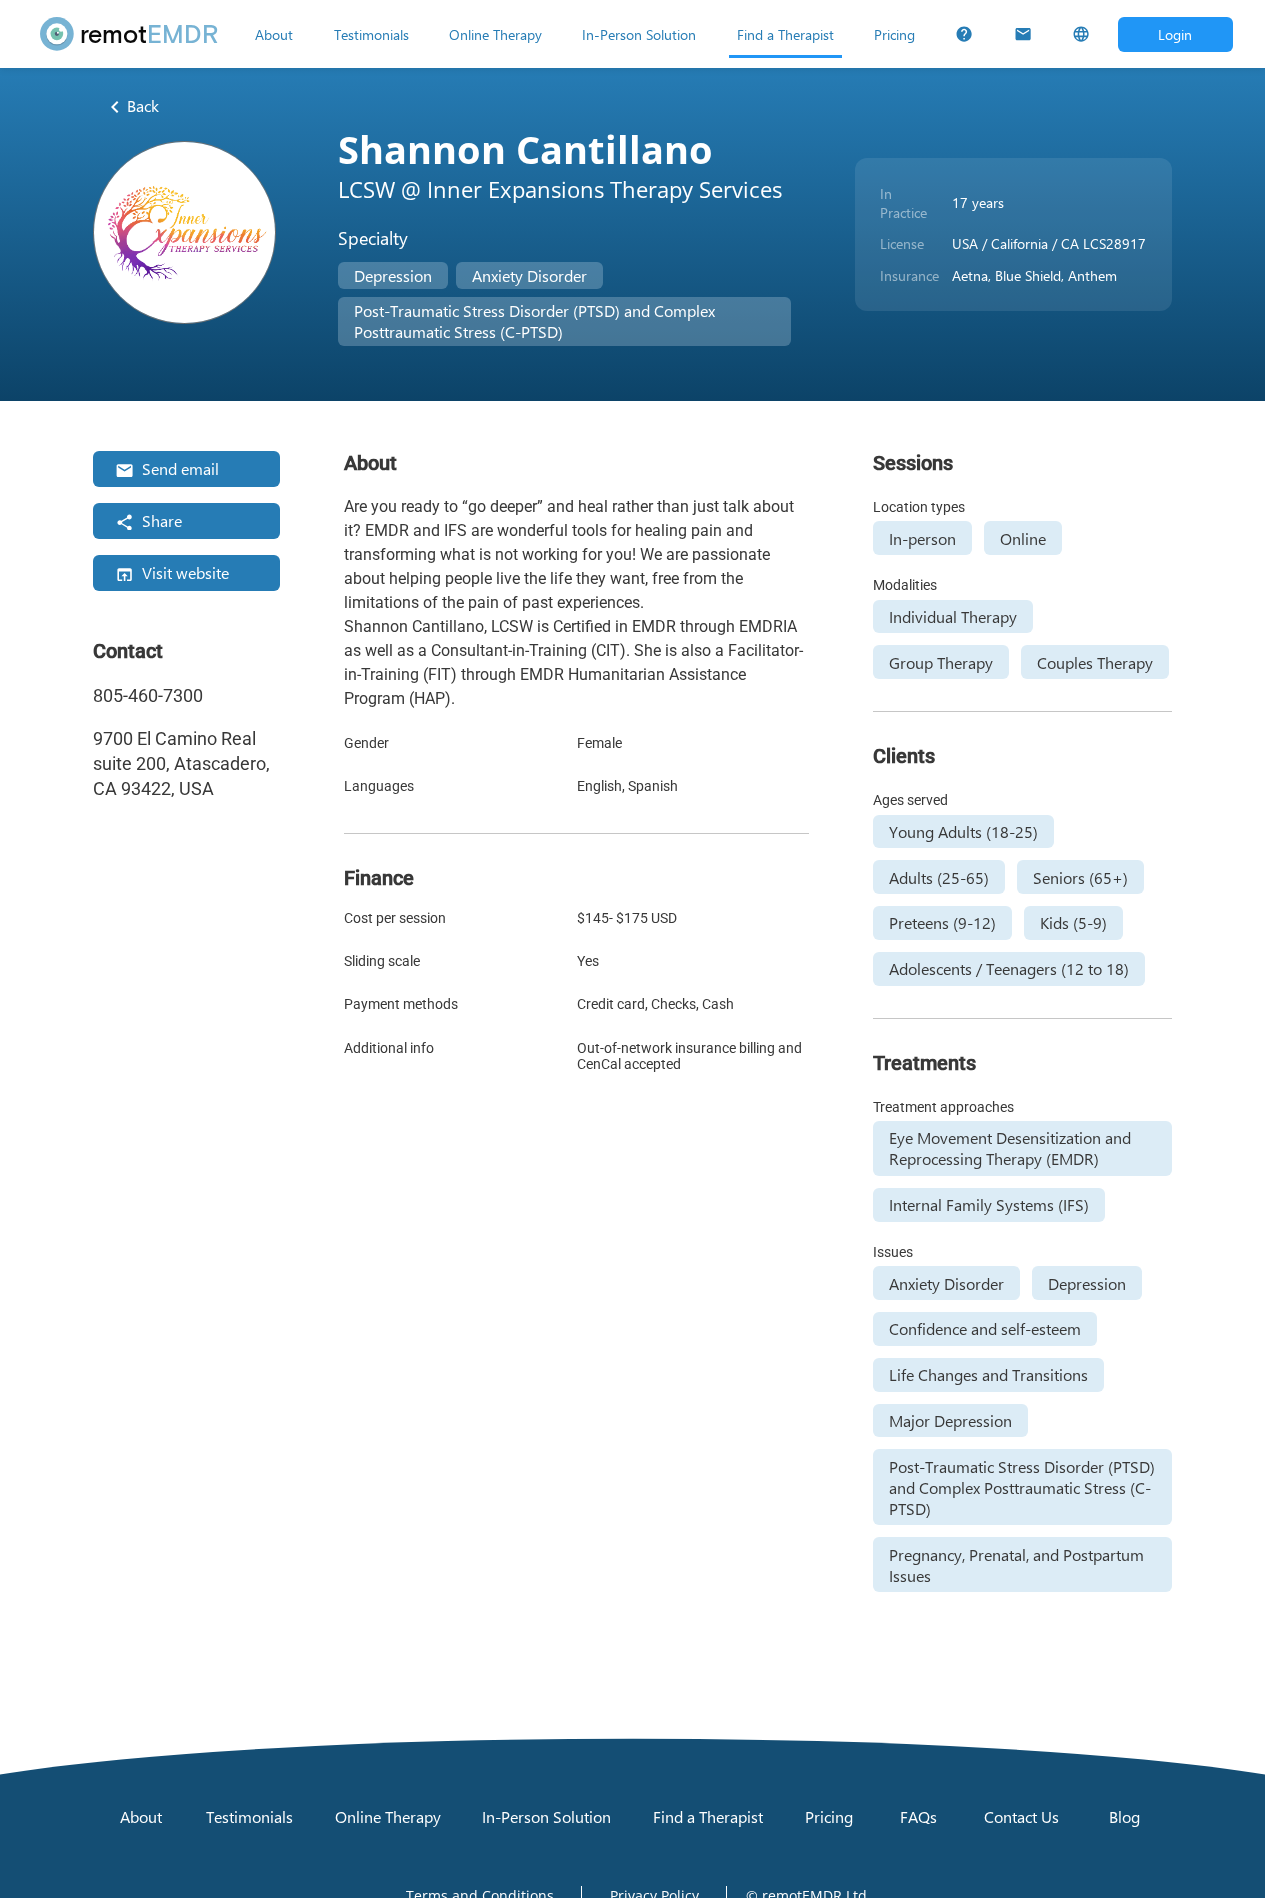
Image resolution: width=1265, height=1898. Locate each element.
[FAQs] (964, 34)
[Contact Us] (1023, 34)
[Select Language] (1081, 34)
